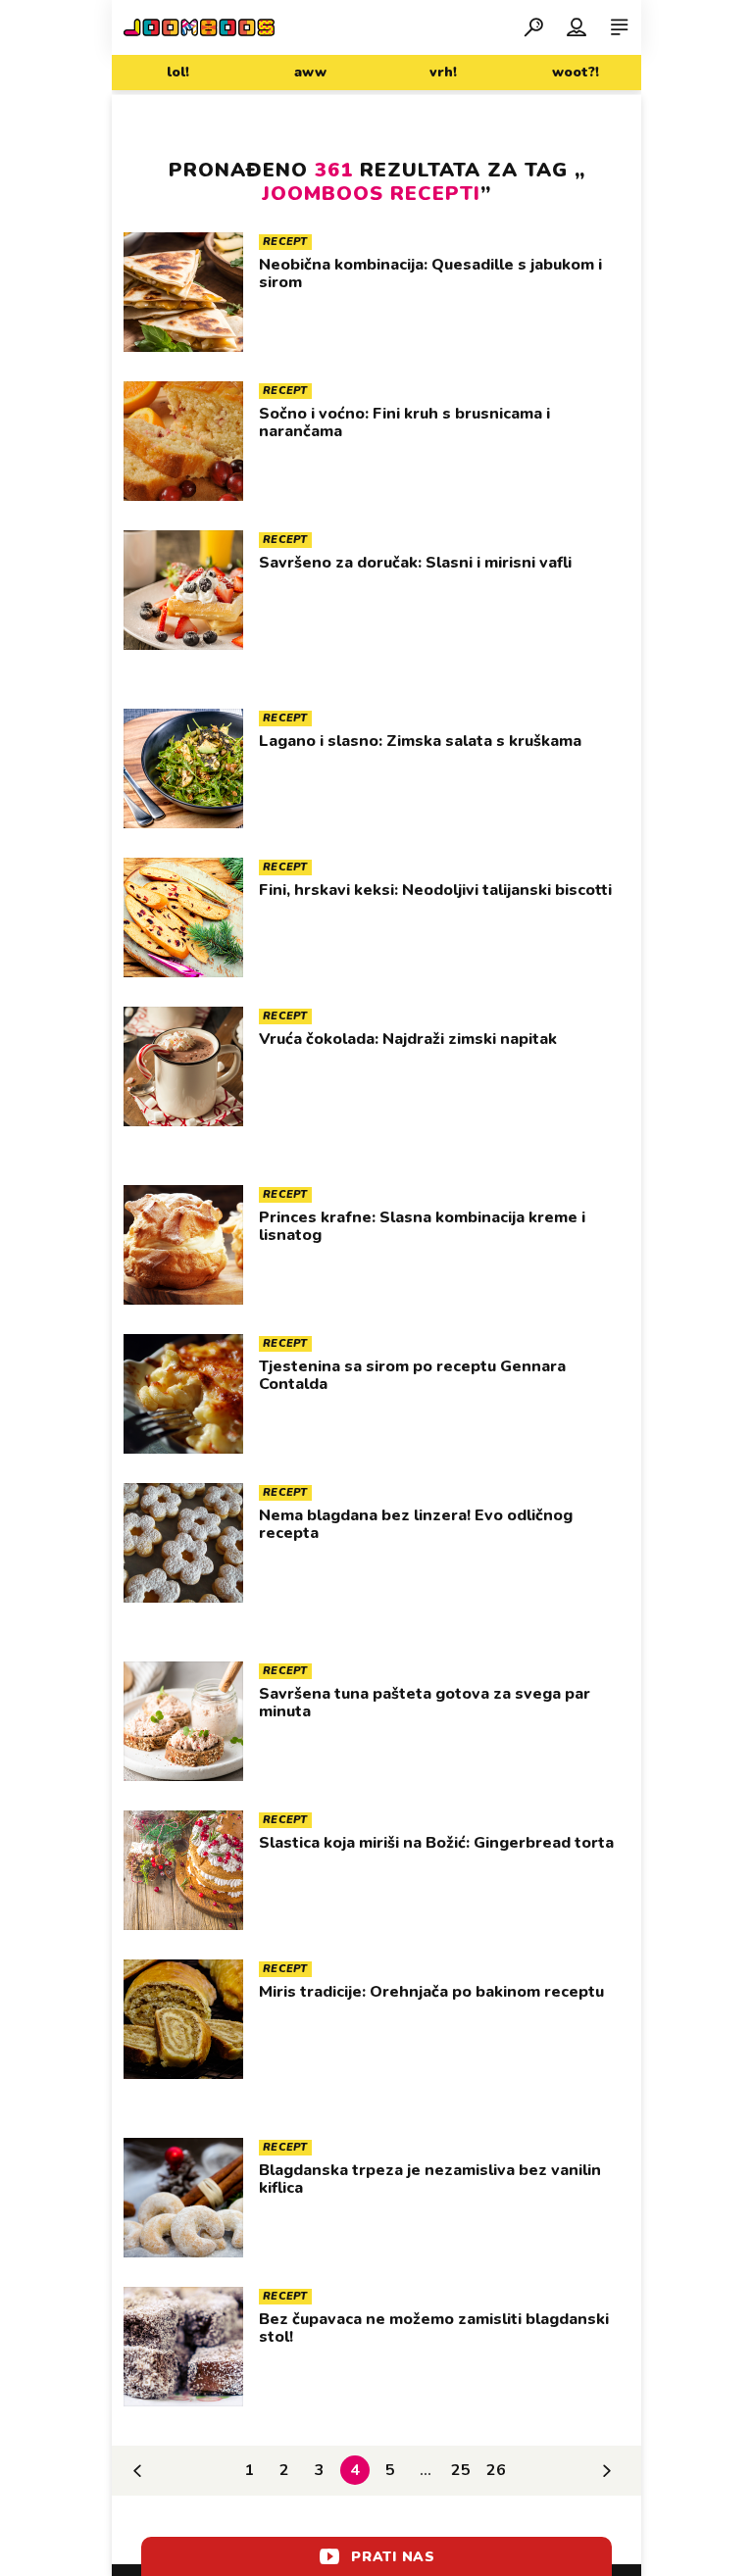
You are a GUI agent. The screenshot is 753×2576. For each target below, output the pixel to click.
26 (496, 2470)
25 (461, 2470)
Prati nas (393, 2557)
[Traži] (533, 26)
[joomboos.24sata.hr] (199, 27)
